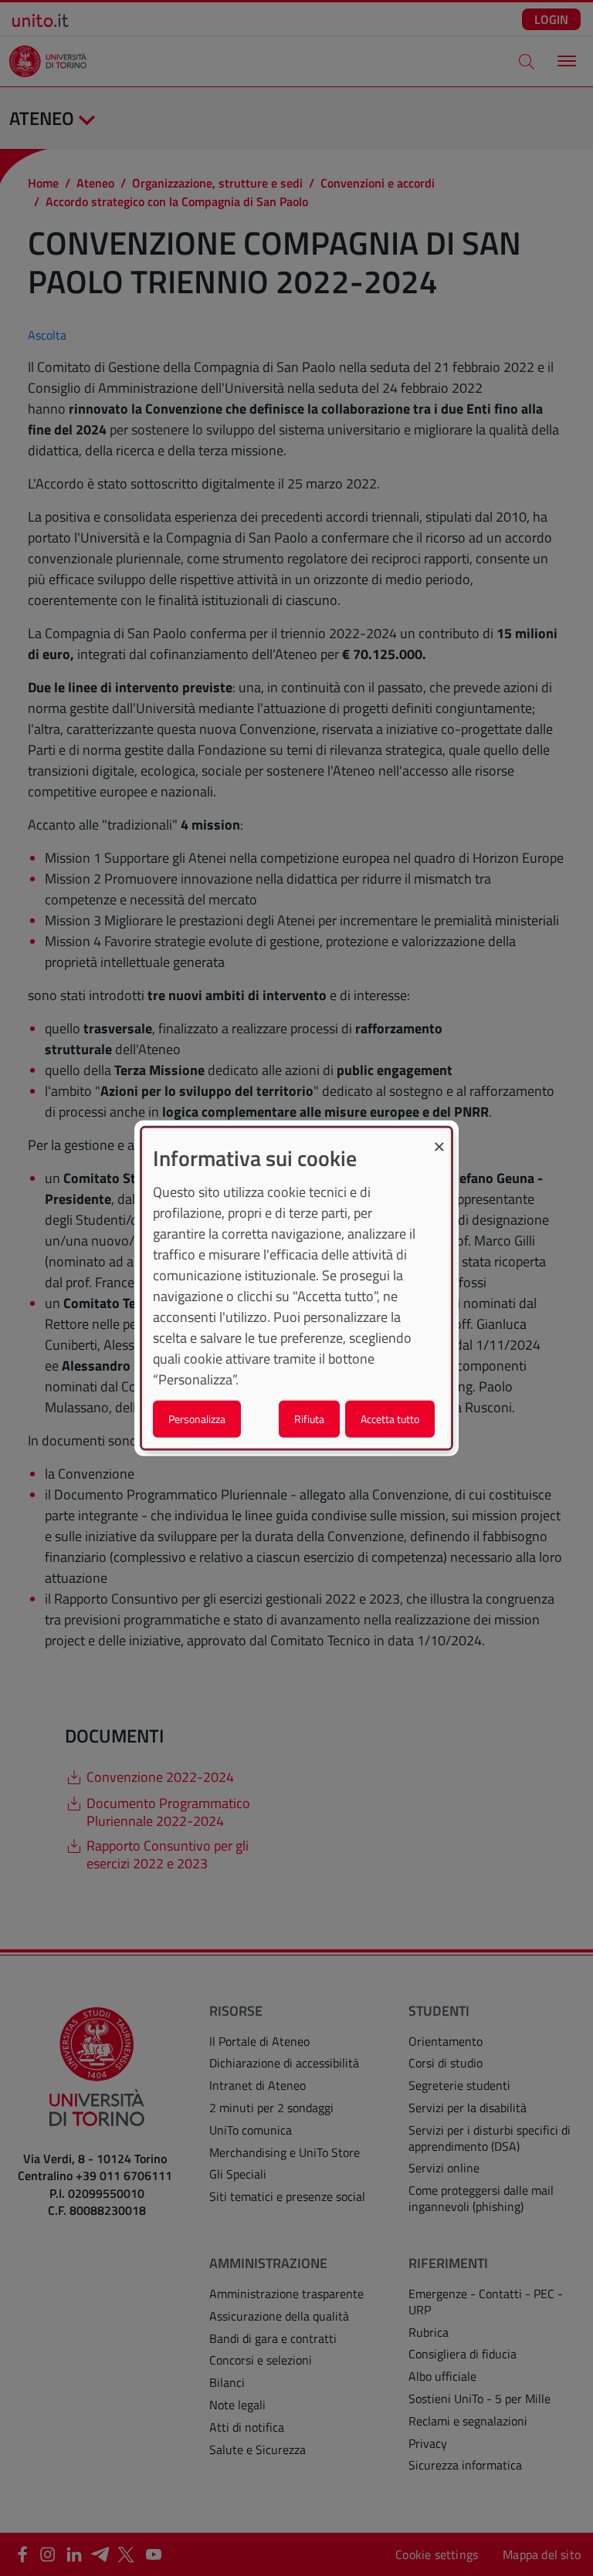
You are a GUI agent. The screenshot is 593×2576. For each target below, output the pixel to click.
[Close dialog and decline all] (439, 1138)
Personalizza (197, 1418)
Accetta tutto (390, 1418)
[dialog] (296, 1288)
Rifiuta (309, 1418)
